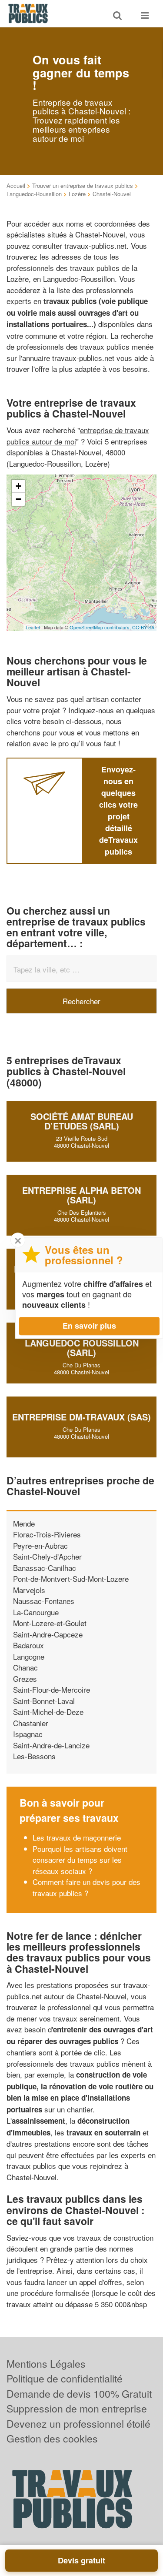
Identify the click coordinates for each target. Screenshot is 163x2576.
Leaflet (33, 627)
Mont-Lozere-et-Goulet (50, 1623)
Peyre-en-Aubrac (40, 1545)
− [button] (18, 499)
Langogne (29, 1656)
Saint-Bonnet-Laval (44, 1701)
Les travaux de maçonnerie (77, 1837)
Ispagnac (28, 1734)
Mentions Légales (46, 2364)
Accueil (16, 185)
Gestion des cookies (52, 2438)
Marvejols (29, 1590)
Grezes (25, 1679)
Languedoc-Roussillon (34, 194)
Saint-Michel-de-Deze (48, 1712)
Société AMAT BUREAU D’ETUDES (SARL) (82, 1121)
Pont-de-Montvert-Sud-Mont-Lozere (71, 1579)
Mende (24, 1523)
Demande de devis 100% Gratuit (79, 2394)
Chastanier (31, 1723)
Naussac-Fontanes (44, 1601)
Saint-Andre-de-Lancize (51, 1745)
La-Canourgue (36, 1612)
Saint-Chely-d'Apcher (47, 1556)
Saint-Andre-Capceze (48, 1634)
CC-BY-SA (143, 627)
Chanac (25, 1667)
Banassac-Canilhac (45, 1568)
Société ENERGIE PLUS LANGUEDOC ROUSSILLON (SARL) (82, 1343)
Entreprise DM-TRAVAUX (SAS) (81, 1417)
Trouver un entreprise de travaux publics (83, 185)
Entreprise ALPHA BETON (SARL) (81, 1195)
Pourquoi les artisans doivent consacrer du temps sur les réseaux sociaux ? (80, 1860)
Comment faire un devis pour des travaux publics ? (86, 1887)
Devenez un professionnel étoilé (78, 2424)
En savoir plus (89, 1326)
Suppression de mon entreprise (77, 2408)
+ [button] (18, 486)
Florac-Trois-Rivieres (47, 1534)
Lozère (77, 194)
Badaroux (28, 1645)
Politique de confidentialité (65, 2378)
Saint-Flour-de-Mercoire (52, 1689)
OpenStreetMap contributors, (101, 627)
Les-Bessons (34, 1756)
